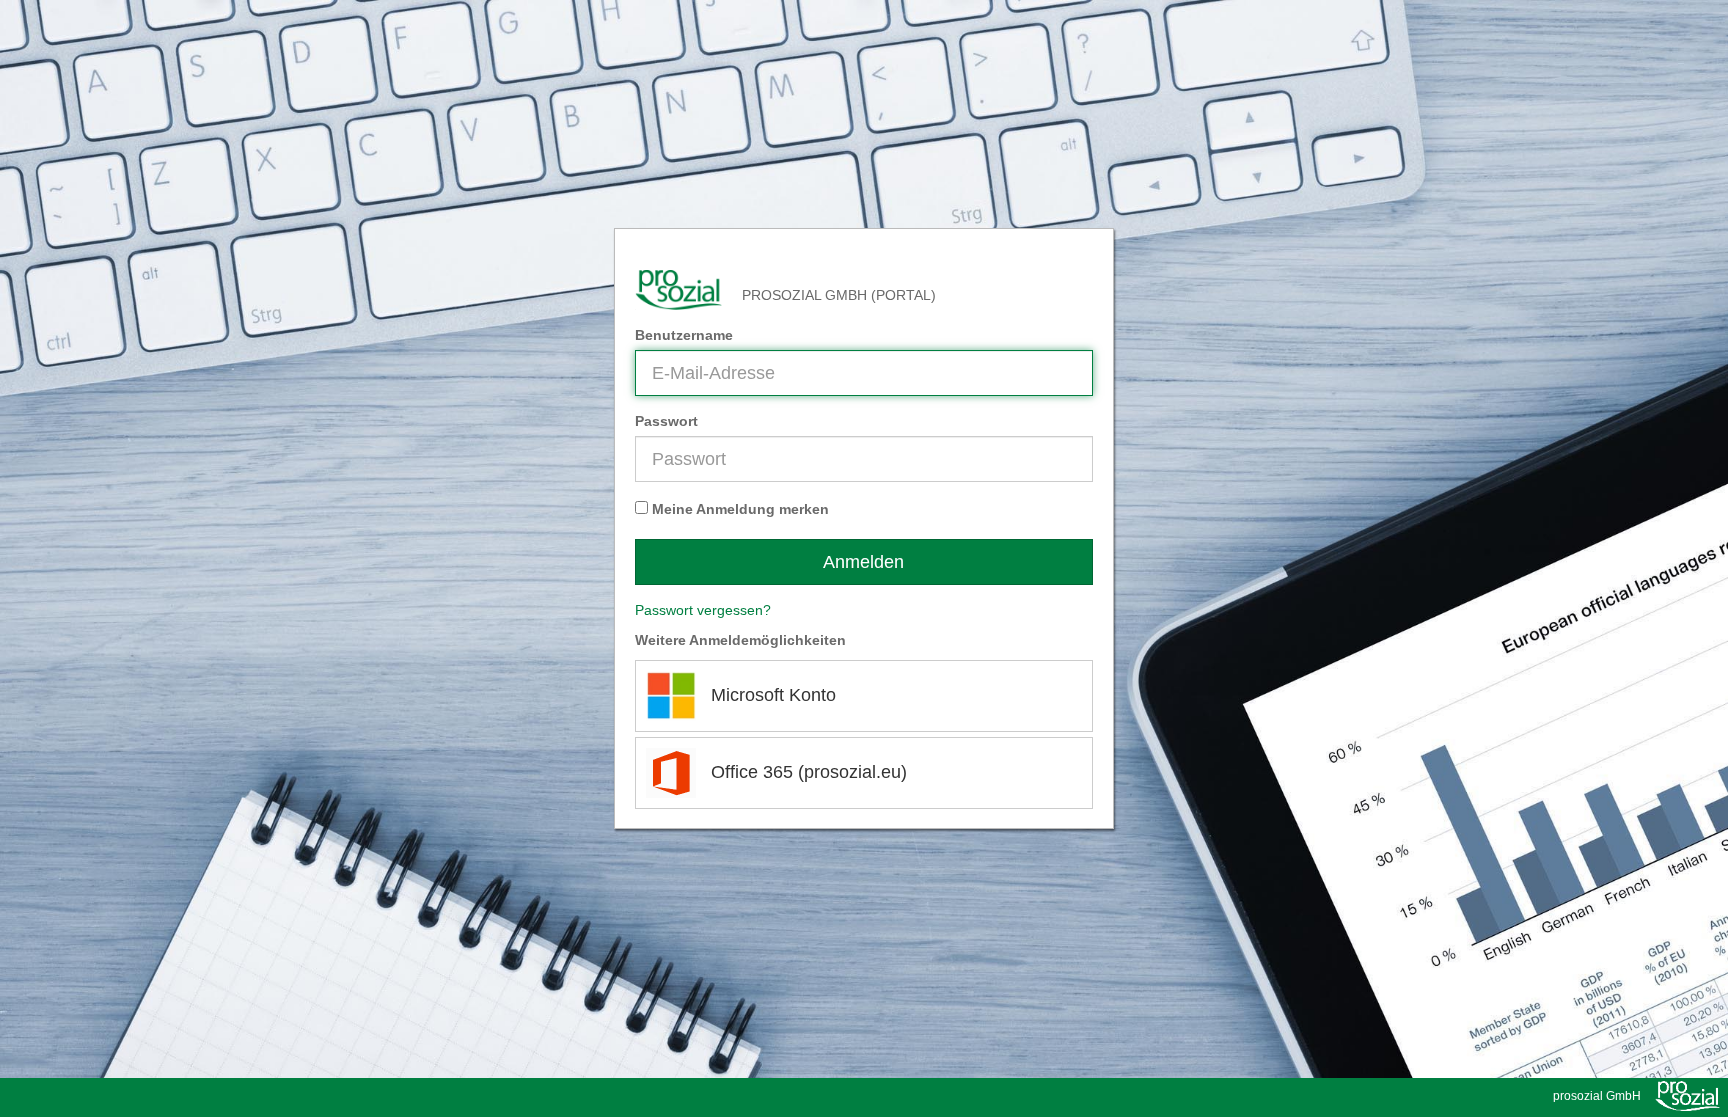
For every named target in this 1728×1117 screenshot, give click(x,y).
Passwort (666, 421)
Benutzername (684, 335)
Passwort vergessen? (703, 610)
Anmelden (863, 562)
